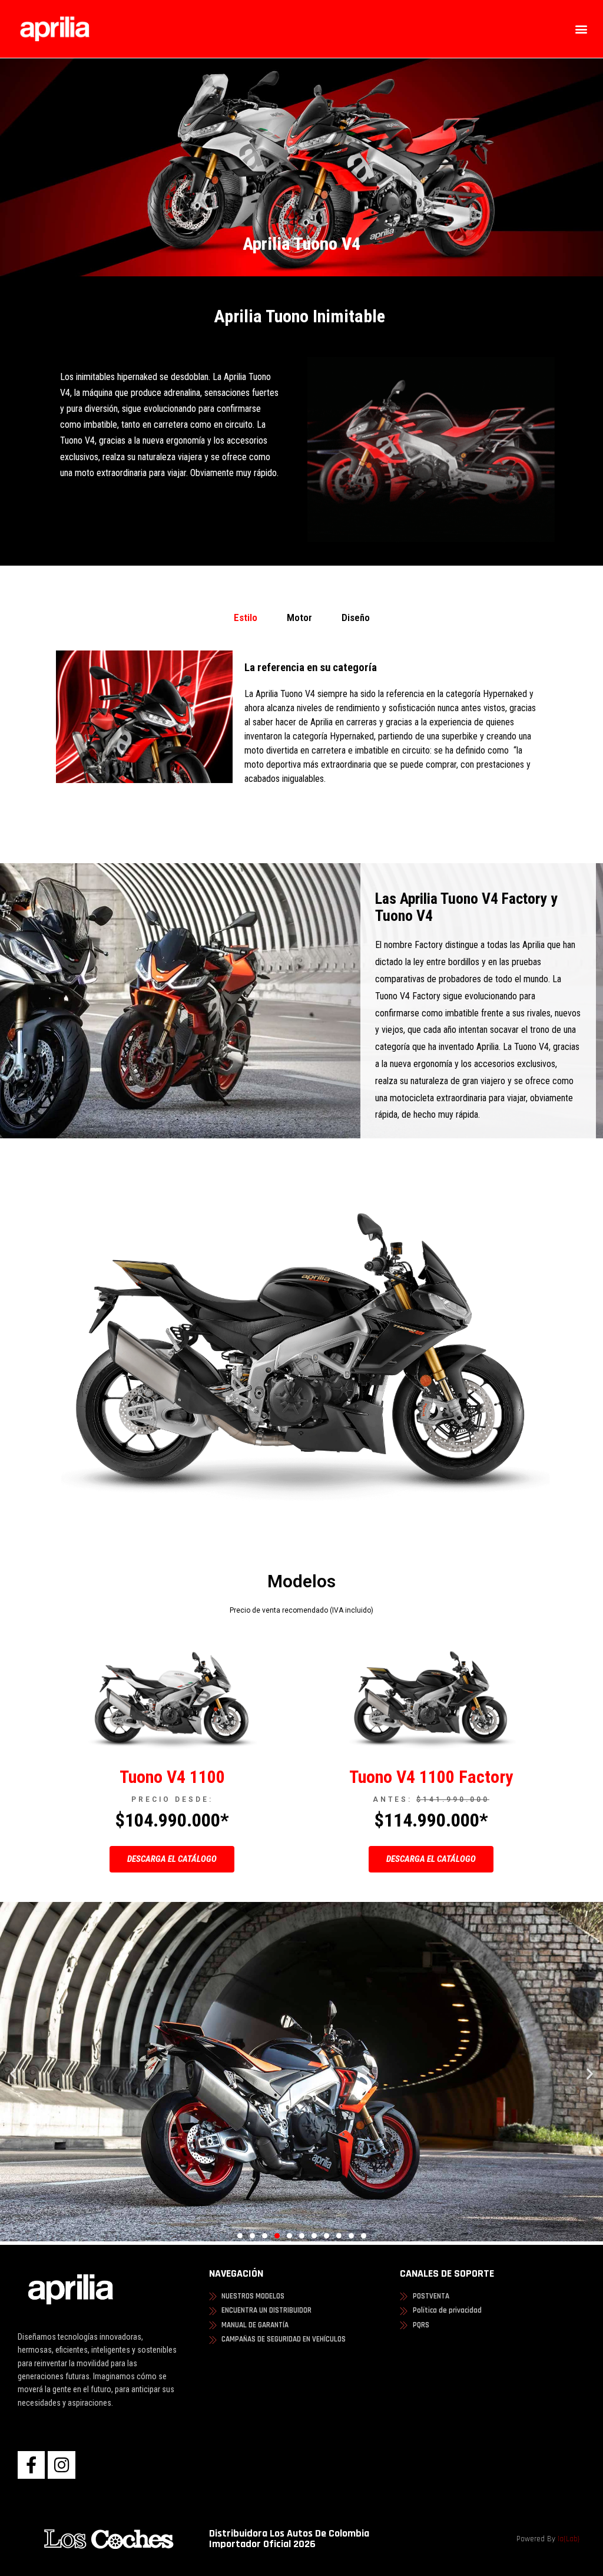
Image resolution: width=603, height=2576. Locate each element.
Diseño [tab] (356, 617)
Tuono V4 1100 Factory (431, 1777)
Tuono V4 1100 (172, 1777)
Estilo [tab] (246, 617)
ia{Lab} (569, 2539)
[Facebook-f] (31, 2465)
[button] (582, 29)
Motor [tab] (299, 617)
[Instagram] (61, 2465)
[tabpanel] (301, 731)
